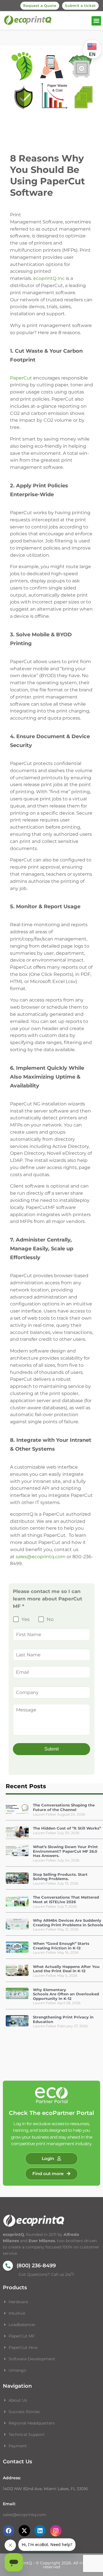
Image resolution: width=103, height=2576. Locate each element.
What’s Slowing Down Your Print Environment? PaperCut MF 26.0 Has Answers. (65, 1851)
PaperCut (22, 378)
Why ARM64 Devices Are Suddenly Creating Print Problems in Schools (68, 1923)
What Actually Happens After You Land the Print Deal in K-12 (66, 1969)
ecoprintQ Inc (49, 278)
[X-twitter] (24, 2531)
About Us (18, 2400)
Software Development (32, 2359)
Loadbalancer (22, 2325)
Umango (17, 2370)
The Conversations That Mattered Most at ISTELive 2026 (66, 1899)
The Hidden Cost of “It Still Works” (67, 1828)
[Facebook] (9, 2531)
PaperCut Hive (23, 2347)
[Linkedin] (40, 2531)
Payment (18, 2446)
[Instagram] (56, 2531)
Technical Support (27, 2434)
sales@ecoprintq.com (41, 1557)
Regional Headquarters (32, 2423)
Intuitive (17, 2313)
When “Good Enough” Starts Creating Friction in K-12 (61, 1946)
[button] (96, 21)
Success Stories (24, 2412)
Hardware (19, 2302)
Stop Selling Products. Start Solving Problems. (60, 1877)
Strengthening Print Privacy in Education (63, 2019)
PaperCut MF (22, 2336)
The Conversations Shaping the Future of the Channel (64, 1807)
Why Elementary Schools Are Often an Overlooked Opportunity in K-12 (66, 1994)
